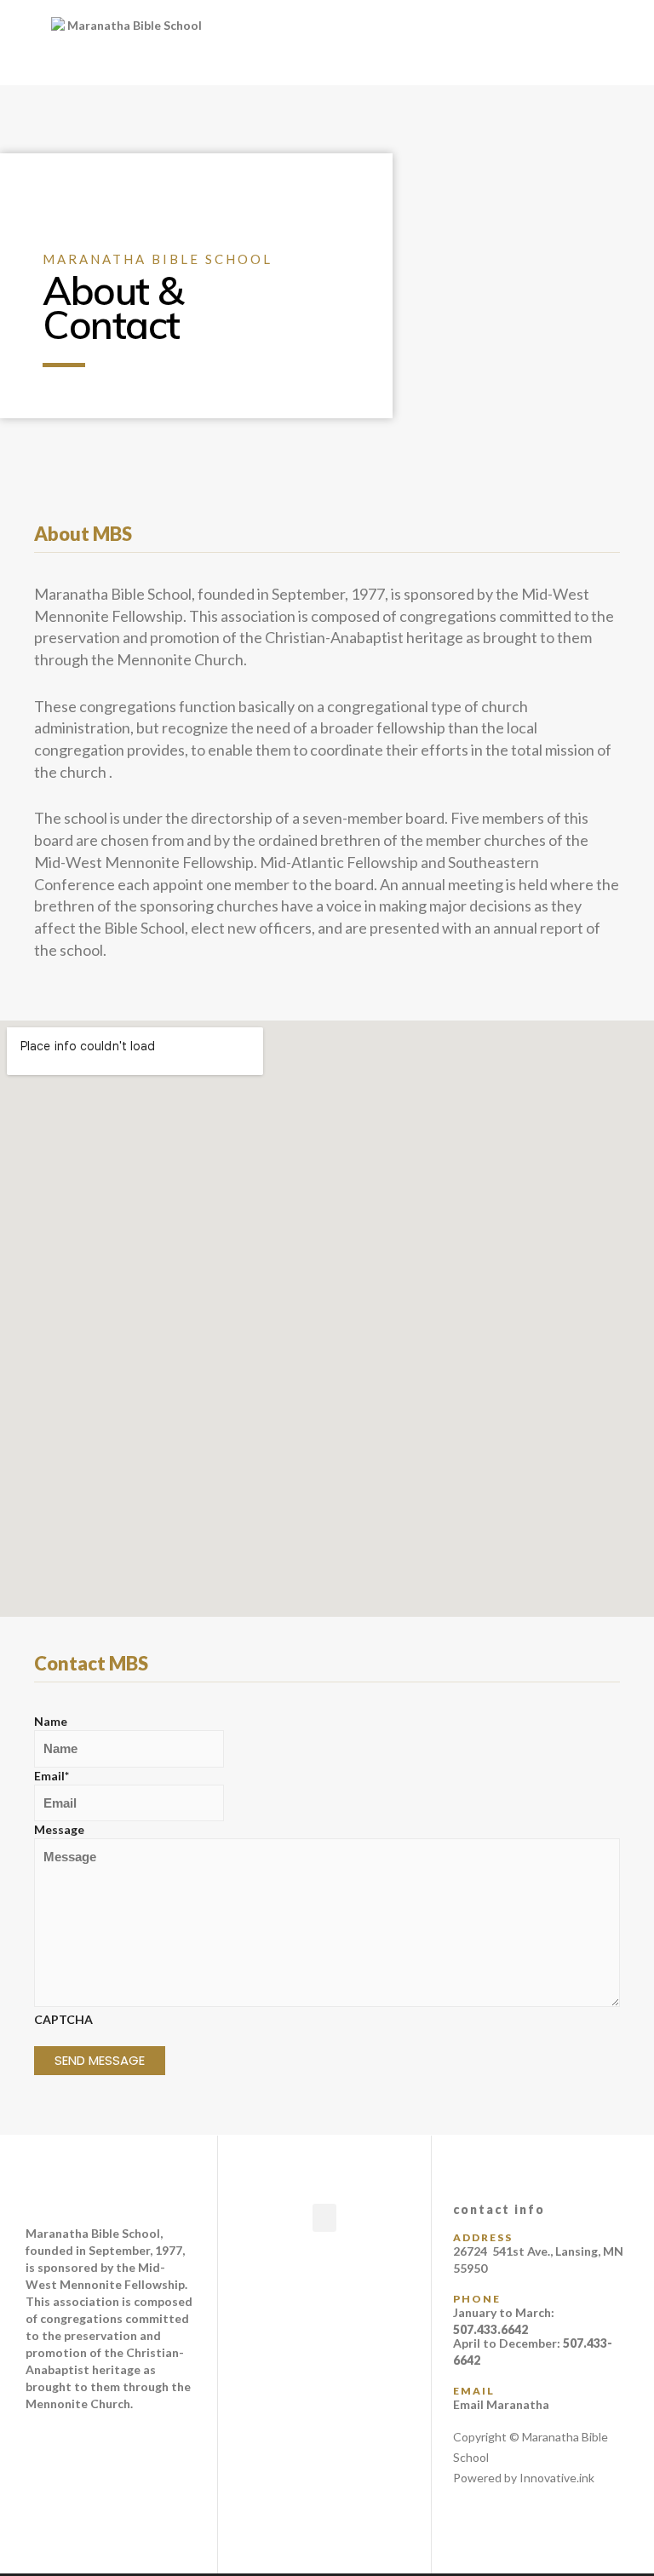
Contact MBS (91, 1663)
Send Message (100, 2060)
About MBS (83, 534)
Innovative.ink (557, 2478)
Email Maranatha (501, 2404)
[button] (436, 43)
